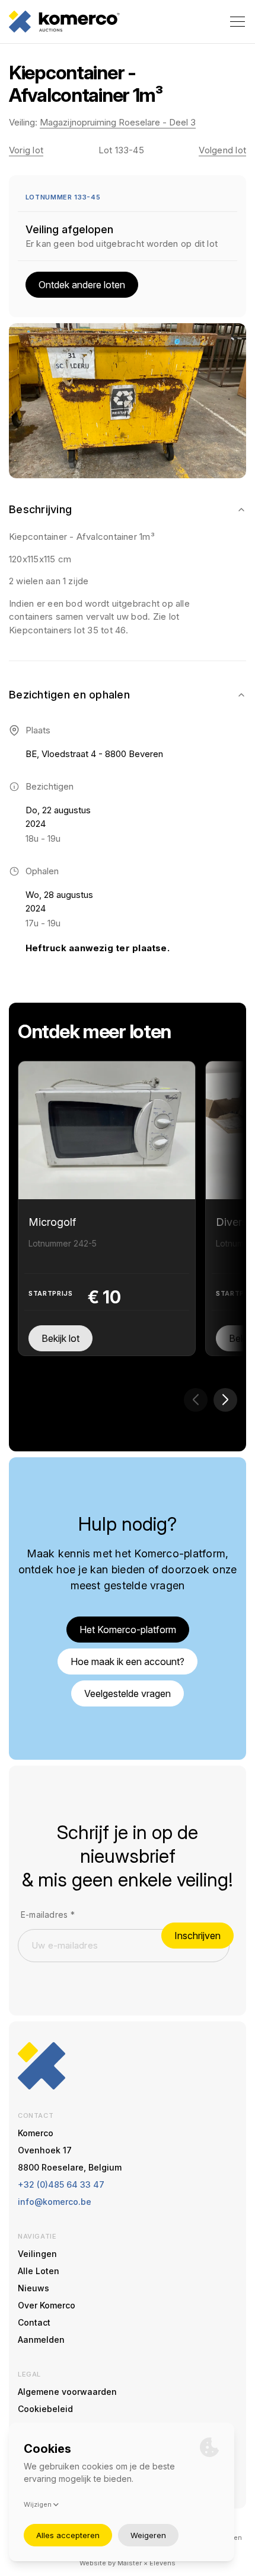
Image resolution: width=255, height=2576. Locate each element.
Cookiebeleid (45, 2409)
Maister (130, 2563)
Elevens (162, 2563)
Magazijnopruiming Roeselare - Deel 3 (118, 122)
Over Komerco (47, 2305)
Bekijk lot (60, 1338)
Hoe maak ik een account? (128, 1661)
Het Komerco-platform (128, 1630)
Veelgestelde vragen (128, 1693)
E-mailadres (48, 1915)
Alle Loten (39, 2271)
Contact (34, 2322)
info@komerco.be (55, 2202)
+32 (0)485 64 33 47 (61, 2184)
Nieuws (34, 2288)
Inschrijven (197, 1936)
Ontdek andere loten (82, 285)
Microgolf (52, 1222)
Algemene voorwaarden (67, 2392)
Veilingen (37, 2254)
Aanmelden (41, 2340)
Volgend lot (222, 150)
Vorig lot (26, 150)
